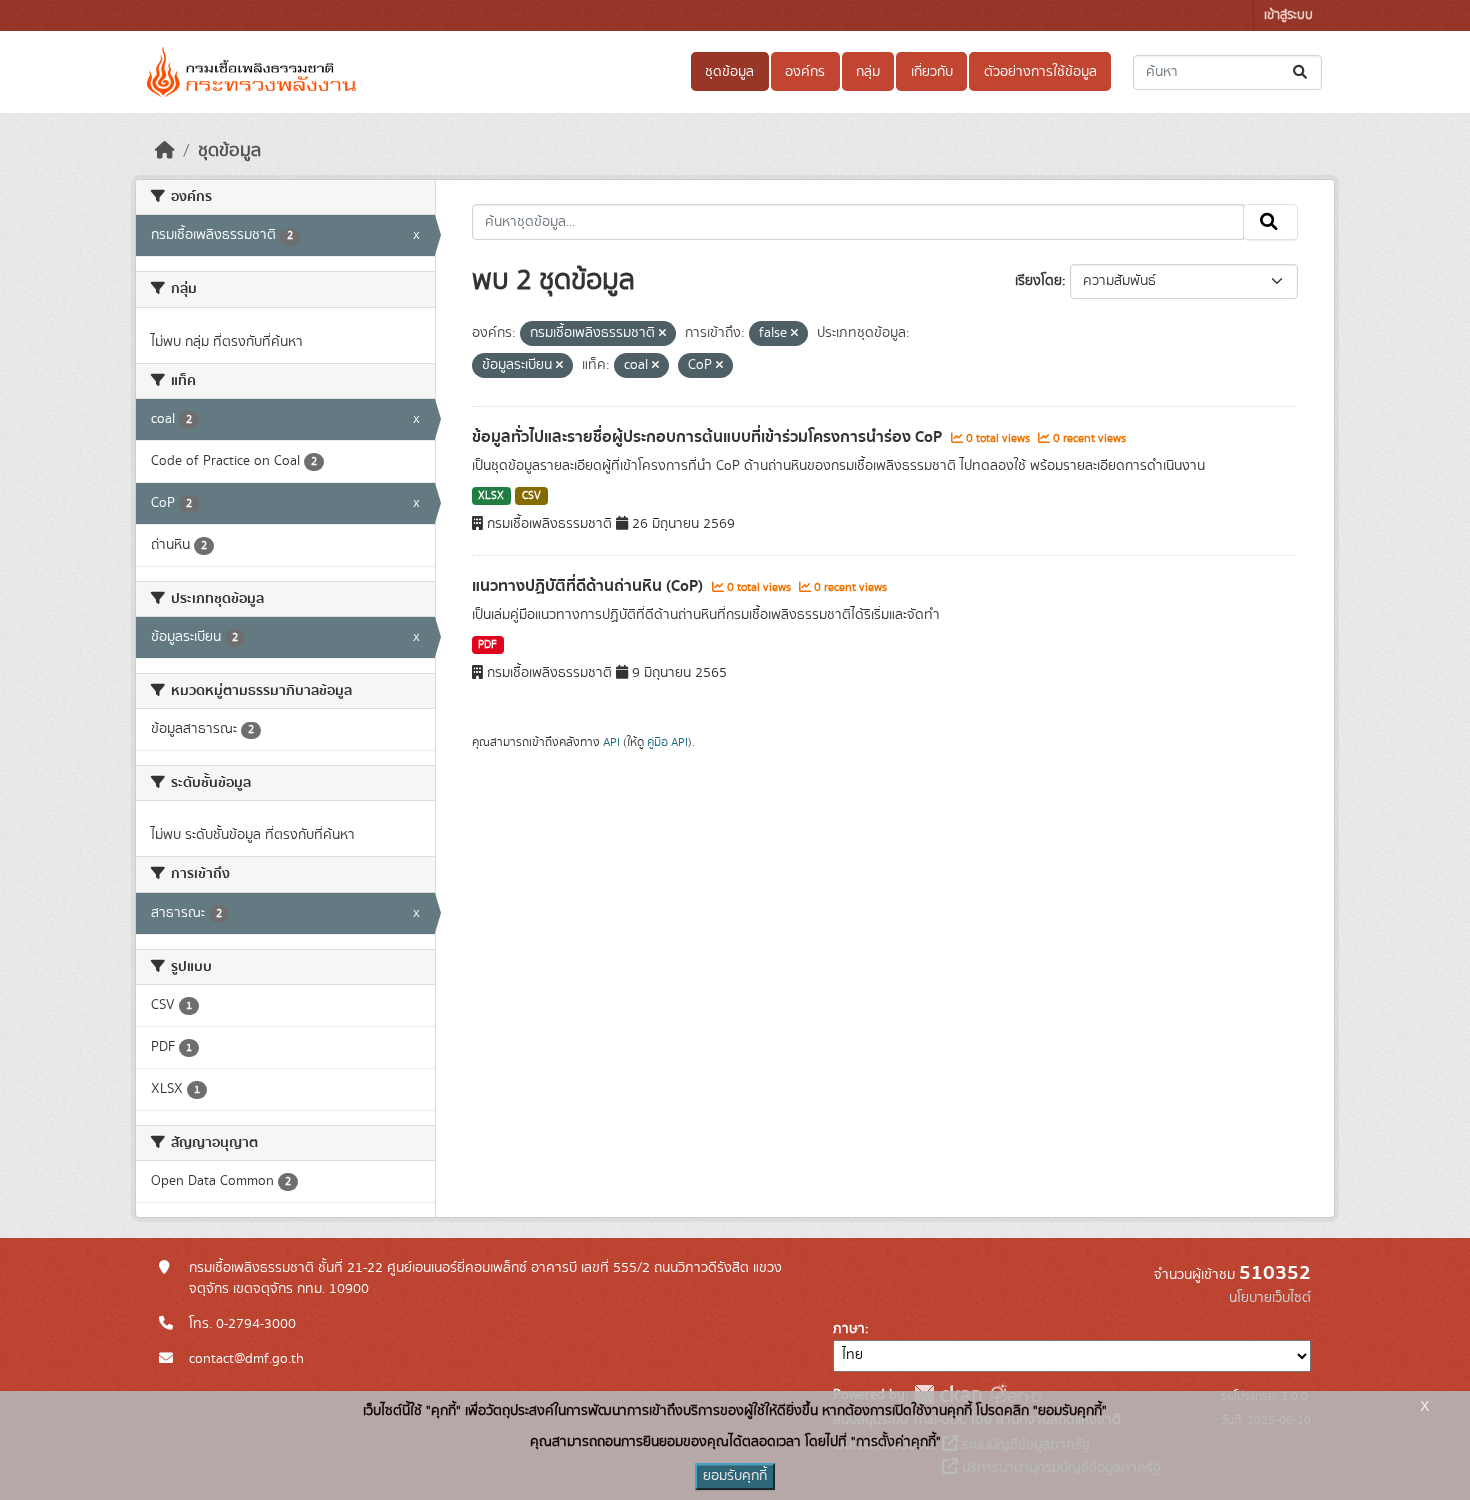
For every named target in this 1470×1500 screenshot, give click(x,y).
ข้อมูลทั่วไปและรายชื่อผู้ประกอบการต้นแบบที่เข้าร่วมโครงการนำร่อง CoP (709, 437)
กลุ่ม (868, 72)
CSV (531, 496)
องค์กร (805, 72)
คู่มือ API (667, 742)
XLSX (491, 496)
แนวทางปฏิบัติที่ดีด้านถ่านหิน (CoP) (589, 586)
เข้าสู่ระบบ (1288, 15)
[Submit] (1301, 72)
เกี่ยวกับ (932, 72)
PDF (487, 645)
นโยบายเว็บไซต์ (1270, 1298)
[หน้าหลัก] (165, 151)
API (611, 742)
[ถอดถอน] (662, 334)
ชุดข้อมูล (729, 72)
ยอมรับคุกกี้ (735, 1476)
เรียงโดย (1038, 281)
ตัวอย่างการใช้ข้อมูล (1040, 72)
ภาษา (849, 1329)
